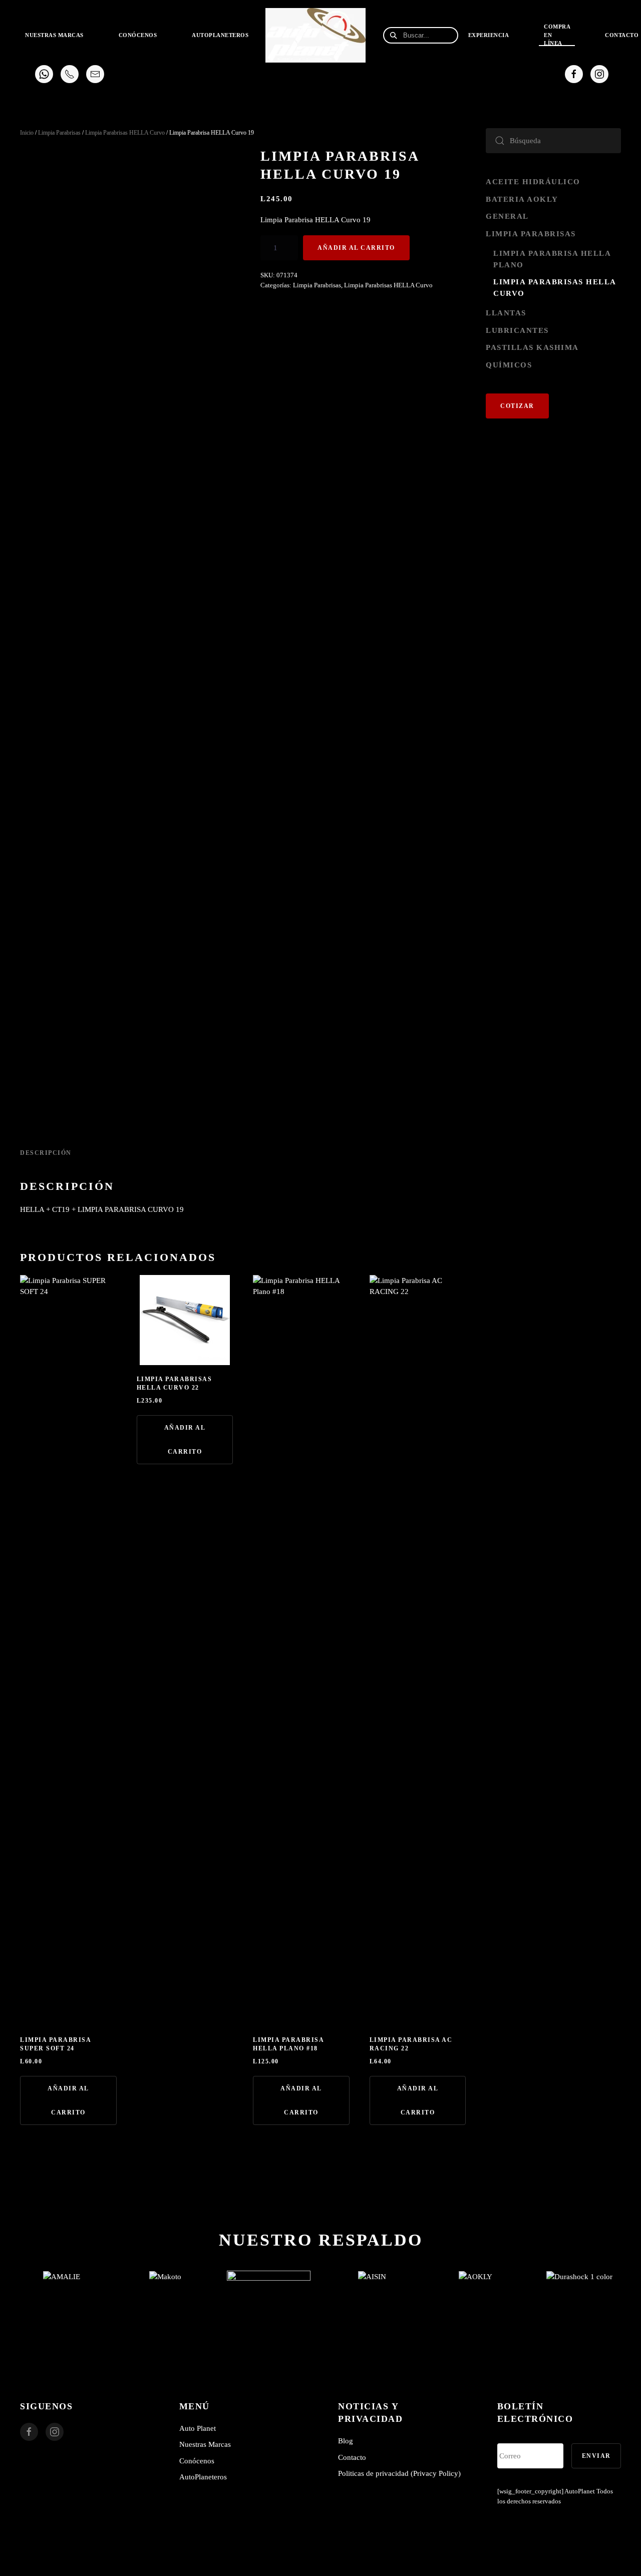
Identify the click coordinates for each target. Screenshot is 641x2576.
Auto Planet (198, 2428)
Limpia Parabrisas (59, 133)
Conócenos (138, 35)
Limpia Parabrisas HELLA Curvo (125, 133)
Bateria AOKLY (522, 199)
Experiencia (489, 35)
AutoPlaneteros (220, 35)
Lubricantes (517, 330)
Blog (346, 2441)
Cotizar (517, 406)
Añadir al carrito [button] (68, 2100)
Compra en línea (557, 35)
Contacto (352, 2457)
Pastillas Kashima (532, 347)
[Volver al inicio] (317, 35)
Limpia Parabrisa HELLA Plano (552, 259)
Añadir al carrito (356, 248)
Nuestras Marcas (205, 2444)
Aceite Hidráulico (533, 182)
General (507, 216)
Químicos (509, 365)
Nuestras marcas (54, 35)
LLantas (506, 313)
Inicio (27, 133)
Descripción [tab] (46, 1153)
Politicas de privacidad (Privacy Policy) (399, 2473)
